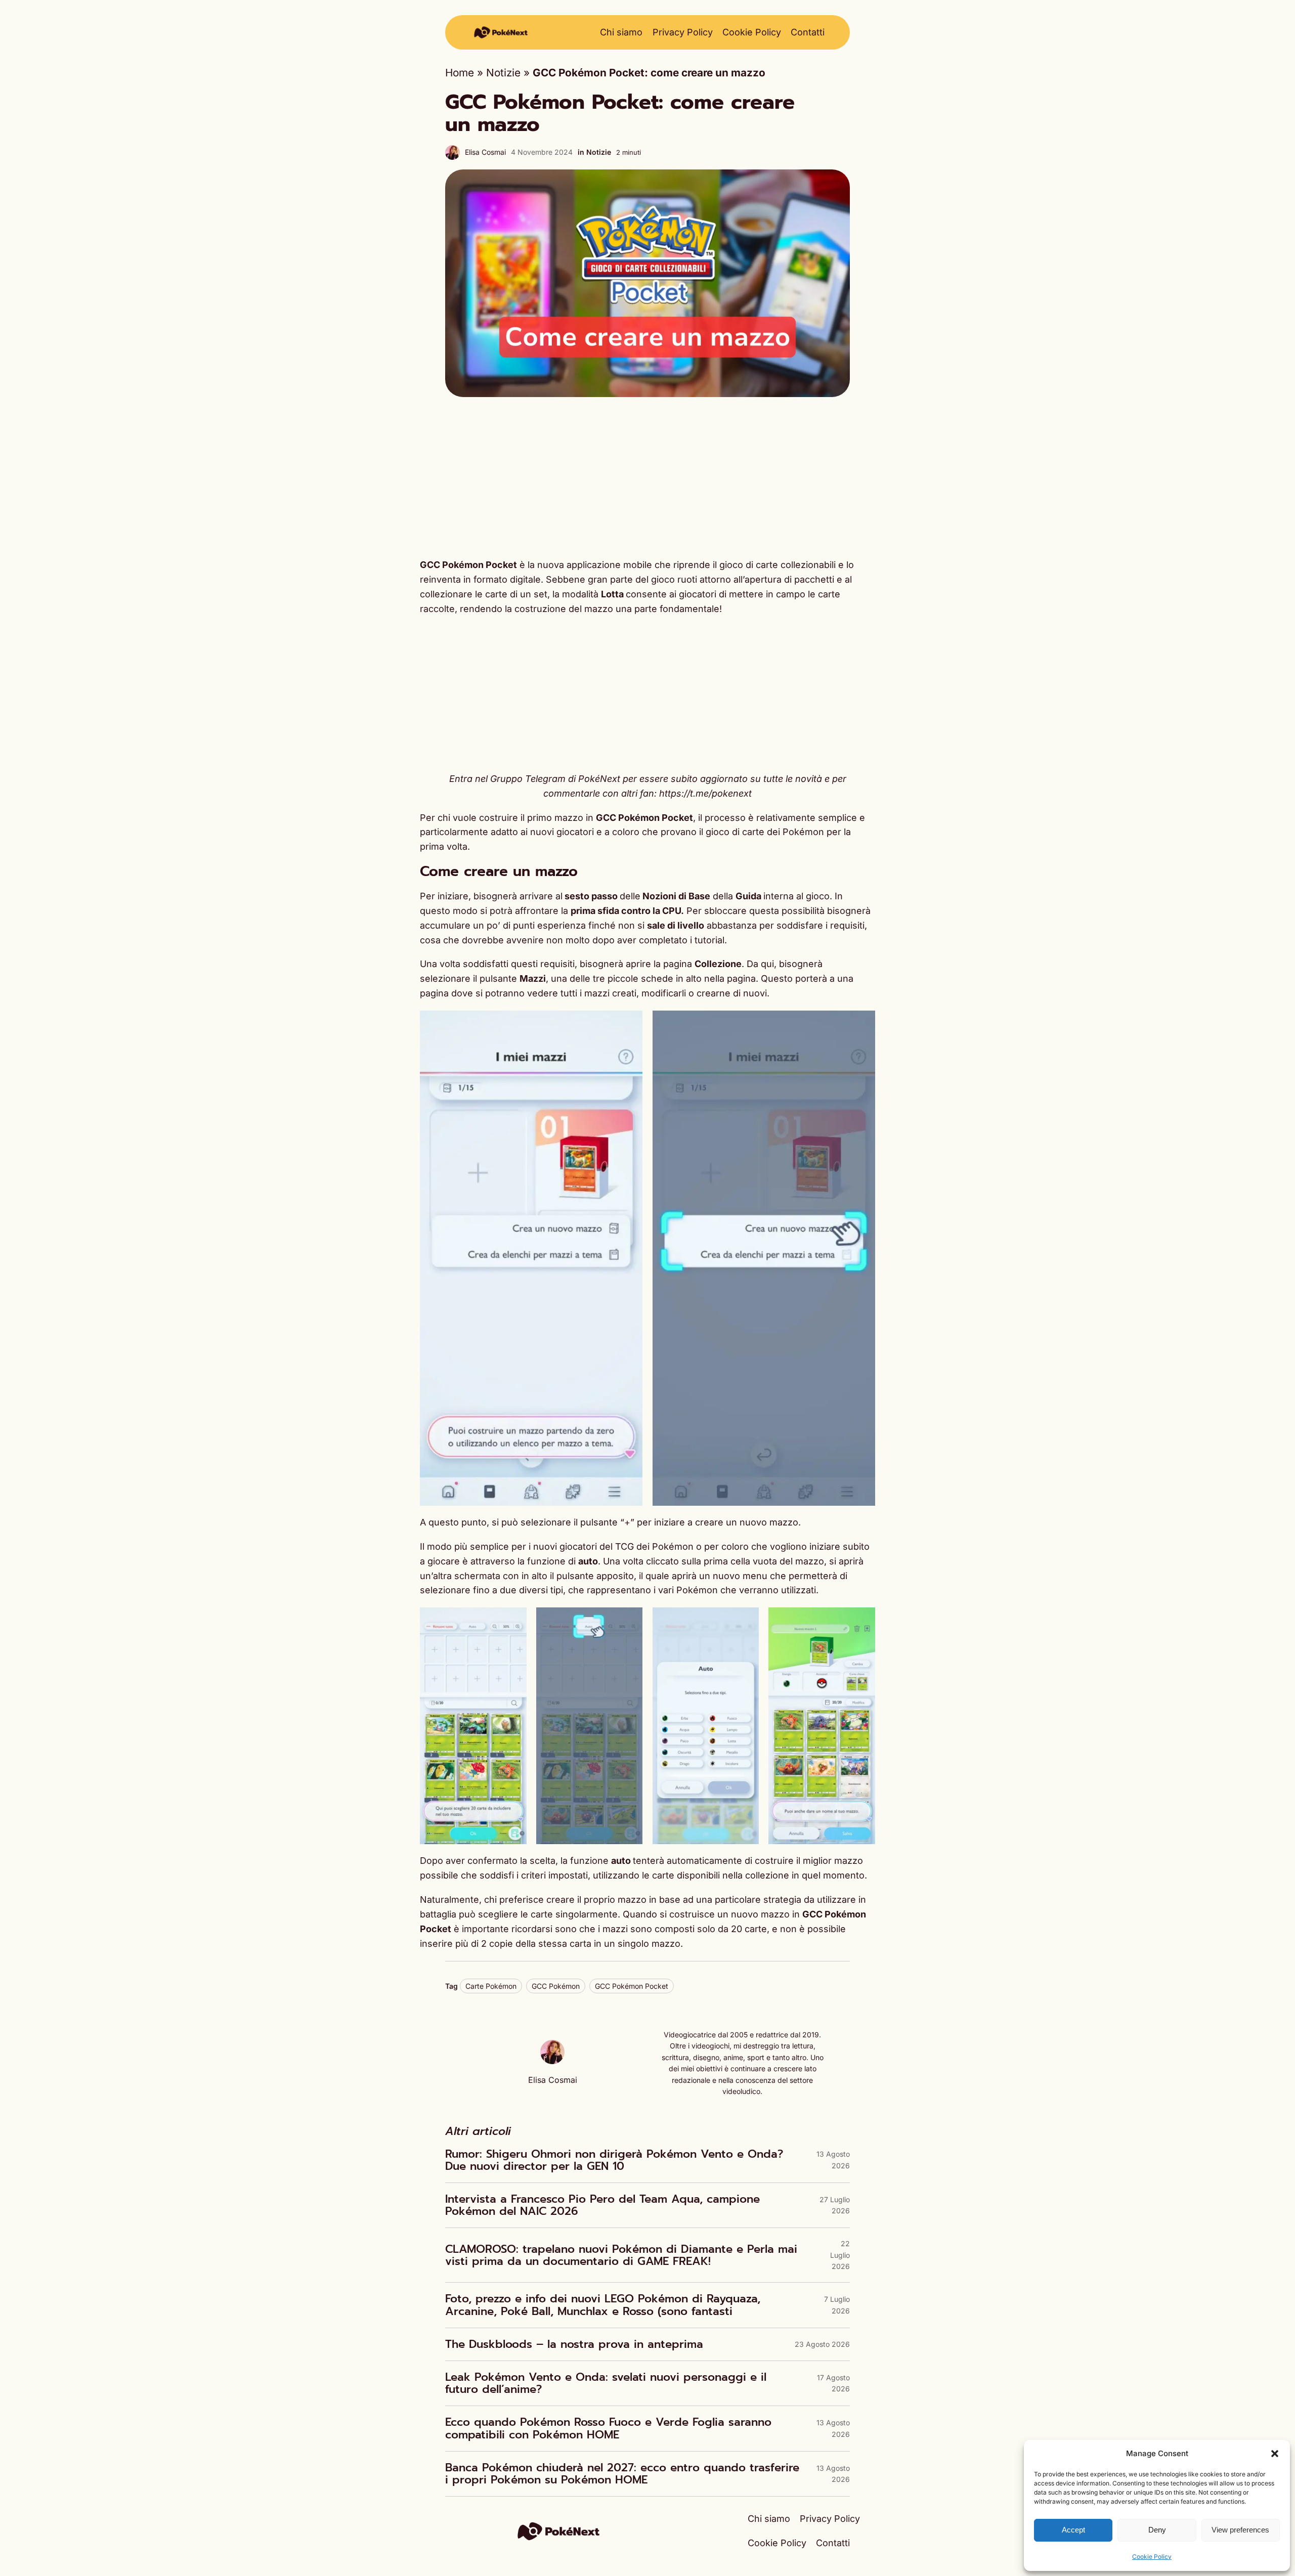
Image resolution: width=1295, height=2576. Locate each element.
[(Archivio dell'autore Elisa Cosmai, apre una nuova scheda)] (552, 2060)
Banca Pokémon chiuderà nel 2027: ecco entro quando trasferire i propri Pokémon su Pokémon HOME (622, 2474)
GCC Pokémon (556, 1986)
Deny (1157, 2530)
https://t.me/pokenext (705, 793)
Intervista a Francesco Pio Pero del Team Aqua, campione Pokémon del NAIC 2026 (602, 2205)
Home (460, 73)
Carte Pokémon (491, 1986)
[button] (1275, 2454)
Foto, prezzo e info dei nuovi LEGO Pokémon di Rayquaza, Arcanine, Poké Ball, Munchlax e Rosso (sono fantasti (603, 2305)
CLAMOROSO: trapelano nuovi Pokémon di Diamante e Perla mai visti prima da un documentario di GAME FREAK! (621, 2255)
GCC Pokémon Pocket (632, 1986)
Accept (1073, 2530)
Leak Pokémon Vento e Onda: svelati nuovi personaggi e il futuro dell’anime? (606, 2383)
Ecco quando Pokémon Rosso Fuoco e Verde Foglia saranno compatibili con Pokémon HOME (608, 2428)
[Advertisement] (647, 477)
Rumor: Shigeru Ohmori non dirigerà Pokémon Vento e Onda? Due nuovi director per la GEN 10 (614, 2160)
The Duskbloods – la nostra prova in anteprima (574, 2344)
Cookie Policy (1152, 2557)
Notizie (503, 73)
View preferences (1240, 2530)
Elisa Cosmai (485, 152)
